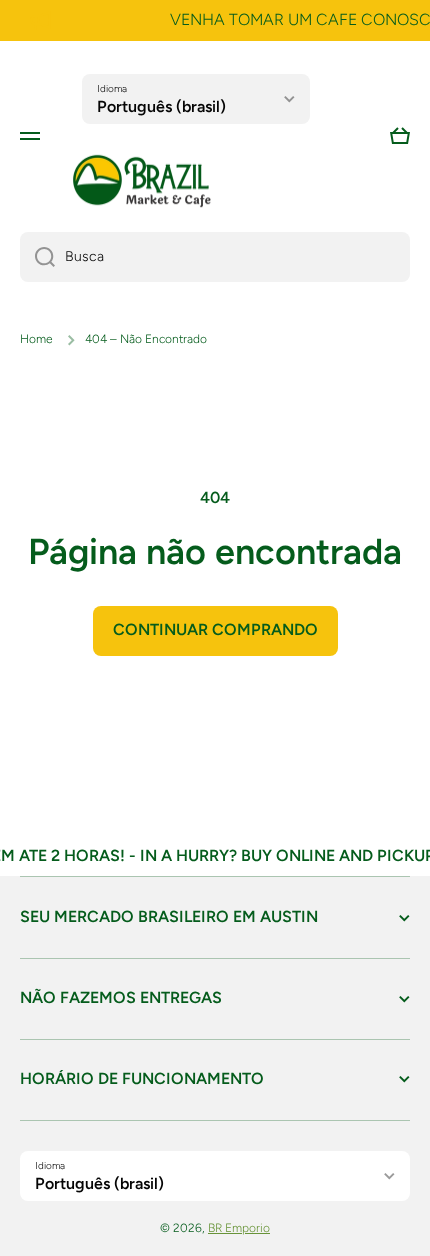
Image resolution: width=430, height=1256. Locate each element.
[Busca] (37, 257)
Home (36, 339)
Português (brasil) (161, 106)
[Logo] (142, 181)
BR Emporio (239, 1228)
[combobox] (215, 257)
